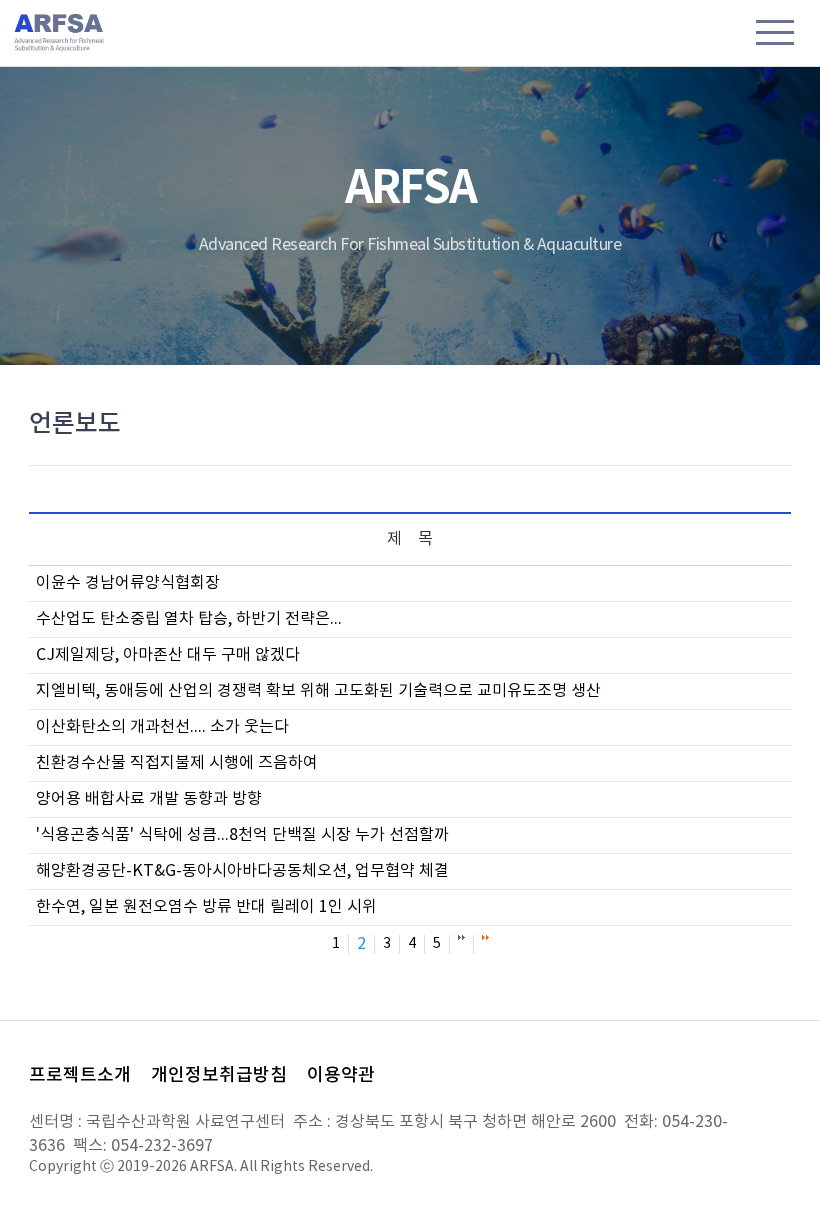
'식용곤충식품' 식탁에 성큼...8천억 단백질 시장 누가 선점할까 (242, 835)
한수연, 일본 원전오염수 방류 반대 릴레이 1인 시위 (206, 907)
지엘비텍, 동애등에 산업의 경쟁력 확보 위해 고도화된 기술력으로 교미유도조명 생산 (318, 691)
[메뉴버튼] (775, 35)
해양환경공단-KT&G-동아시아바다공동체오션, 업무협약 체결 (242, 871)
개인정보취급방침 (219, 1075)
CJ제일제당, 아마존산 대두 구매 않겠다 (168, 655)
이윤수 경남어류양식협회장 (128, 583)
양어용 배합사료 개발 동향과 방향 (149, 799)
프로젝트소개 (80, 1075)
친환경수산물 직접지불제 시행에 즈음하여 (177, 763)
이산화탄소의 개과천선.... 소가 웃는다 (162, 727)
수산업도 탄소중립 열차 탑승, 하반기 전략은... (189, 619)
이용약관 (341, 1075)
